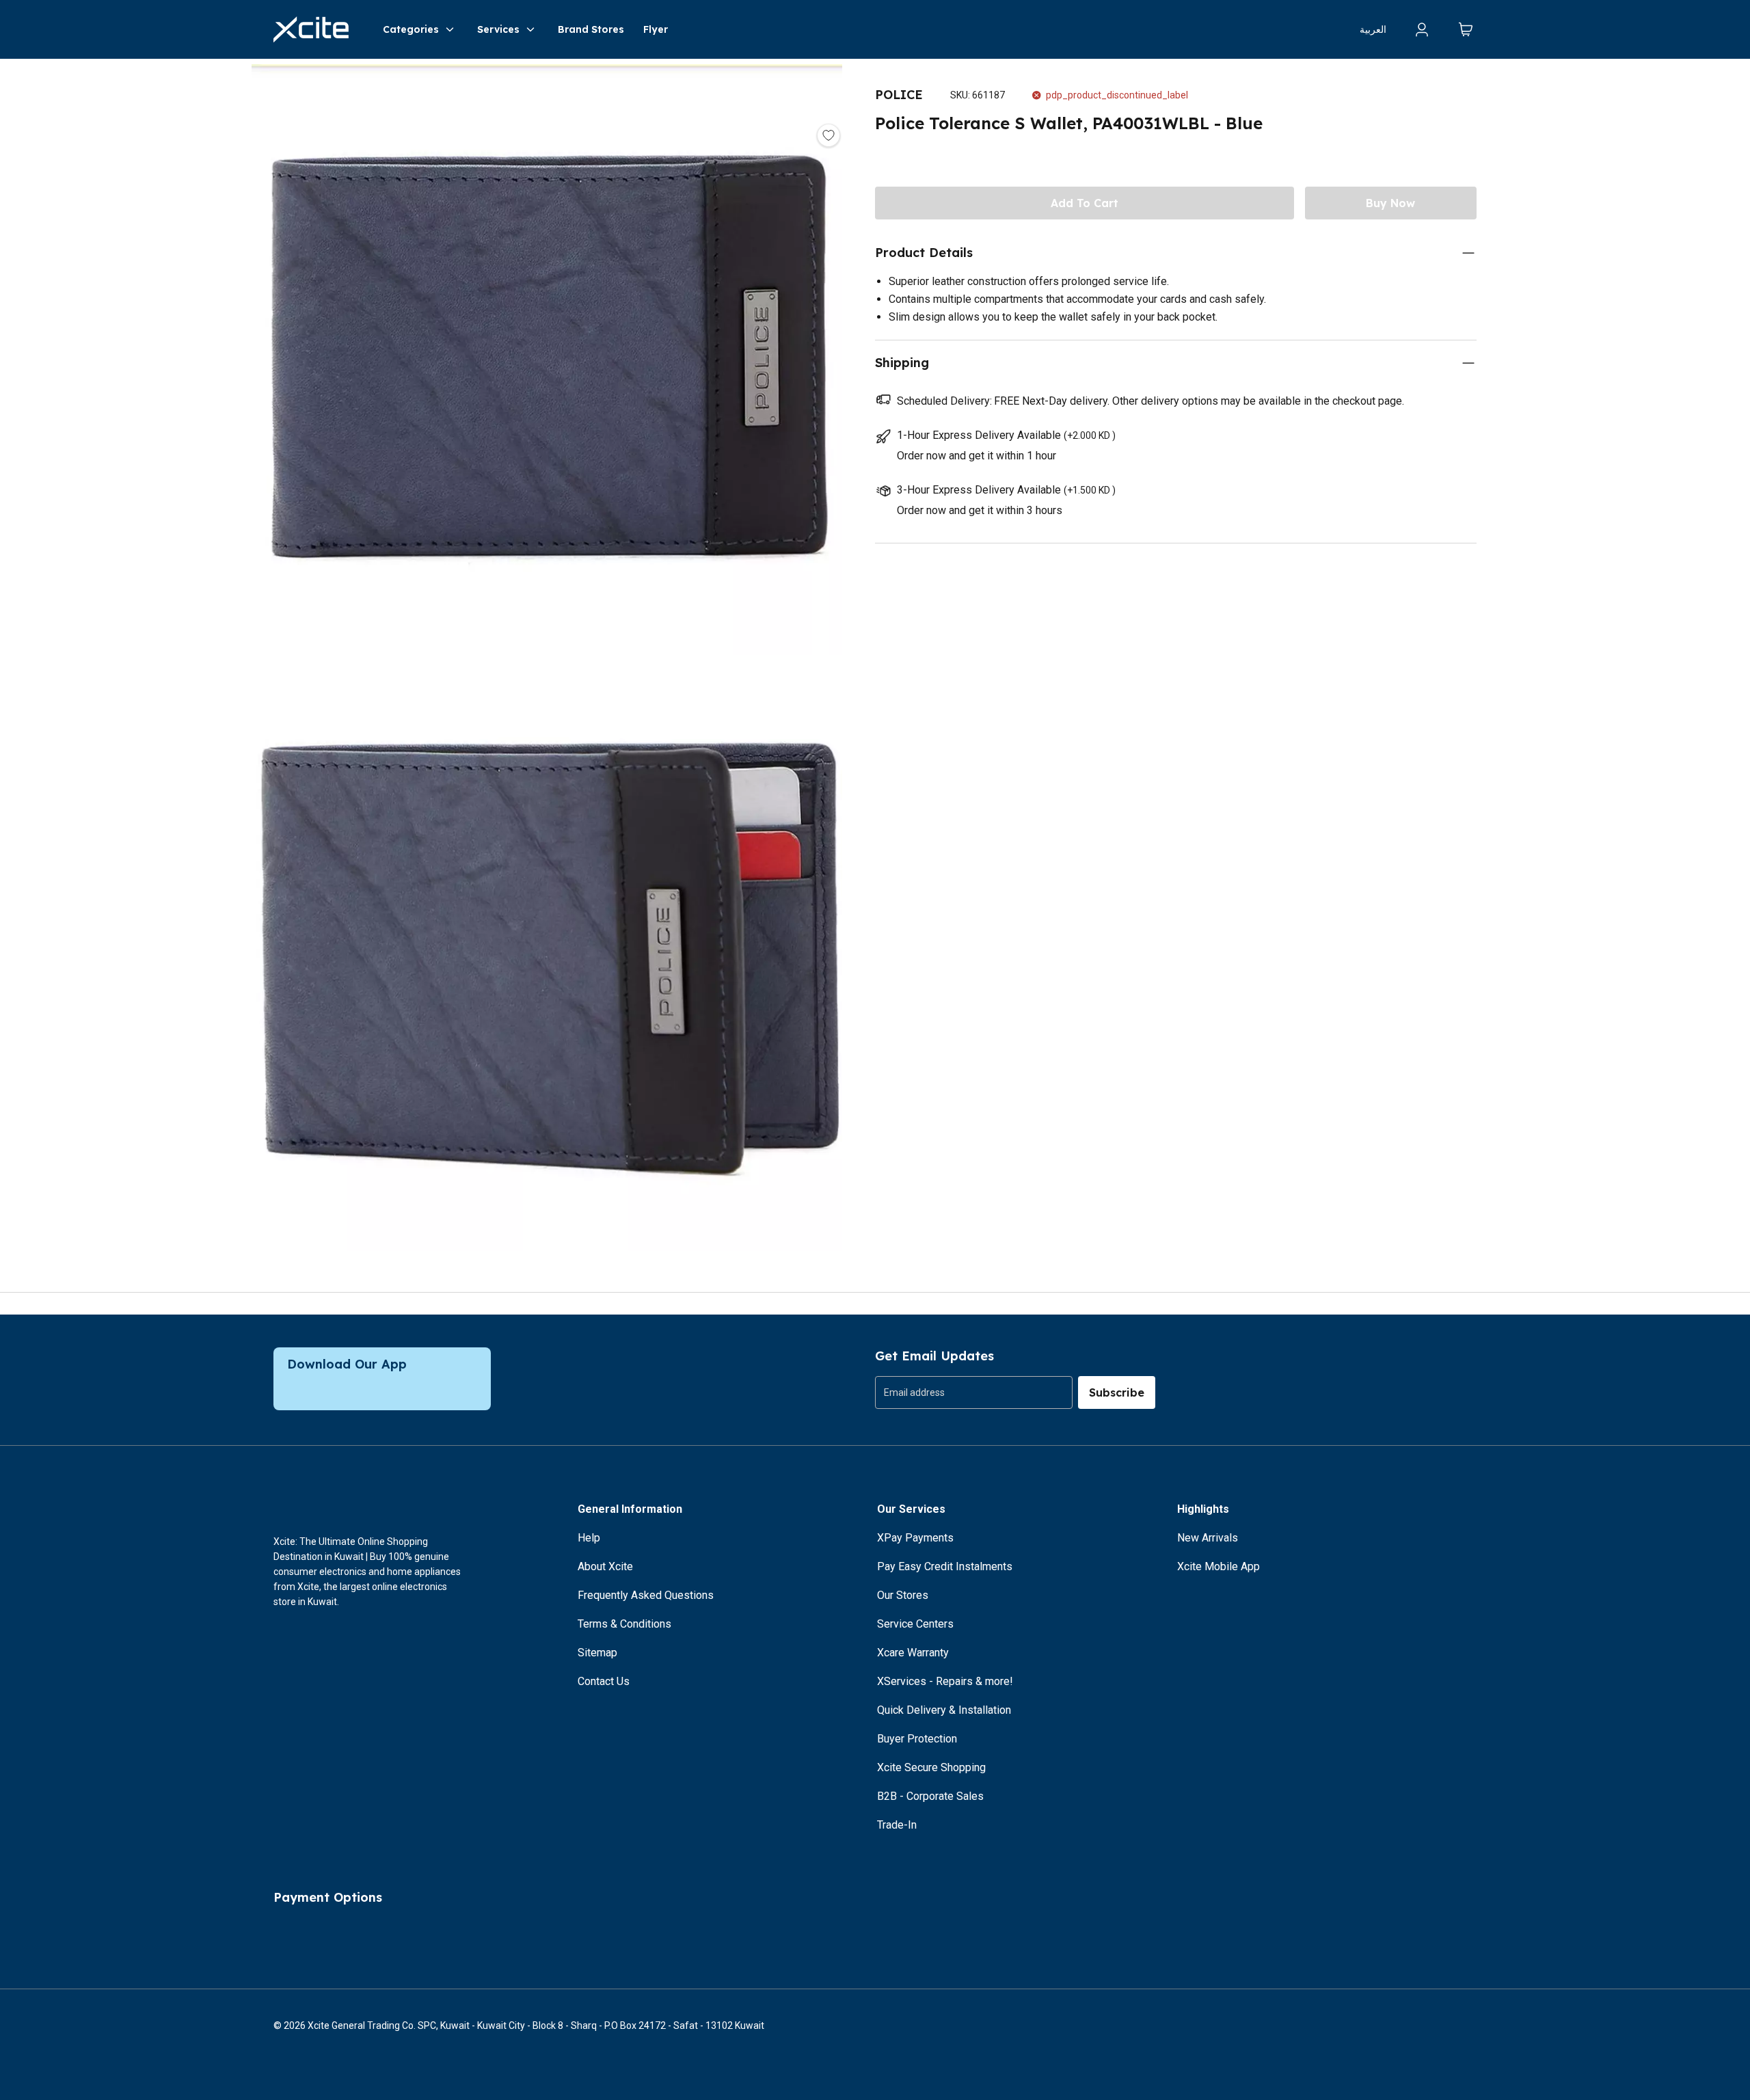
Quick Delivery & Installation (944, 1710)
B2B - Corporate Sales (930, 1796)
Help (589, 1538)
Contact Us (604, 1681)
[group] (974, 1392)
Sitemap (597, 1653)
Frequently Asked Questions (646, 1595)
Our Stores (903, 1595)
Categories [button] (411, 29)
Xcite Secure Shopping (931, 1767)
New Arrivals (1208, 1538)
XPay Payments (915, 1538)
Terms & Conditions (624, 1624)
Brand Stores (591, 29)
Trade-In (897, 1825)
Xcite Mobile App (1219, 1566)
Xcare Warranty (913, 1653)
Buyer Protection (917, 1739)
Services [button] (498, 29)
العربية (1373, 29)
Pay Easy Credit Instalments (945, 1566)
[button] (547, 362)
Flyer (656, 29)
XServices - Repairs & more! (945, 1681)
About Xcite (605, 1566)
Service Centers (915, 1624)
